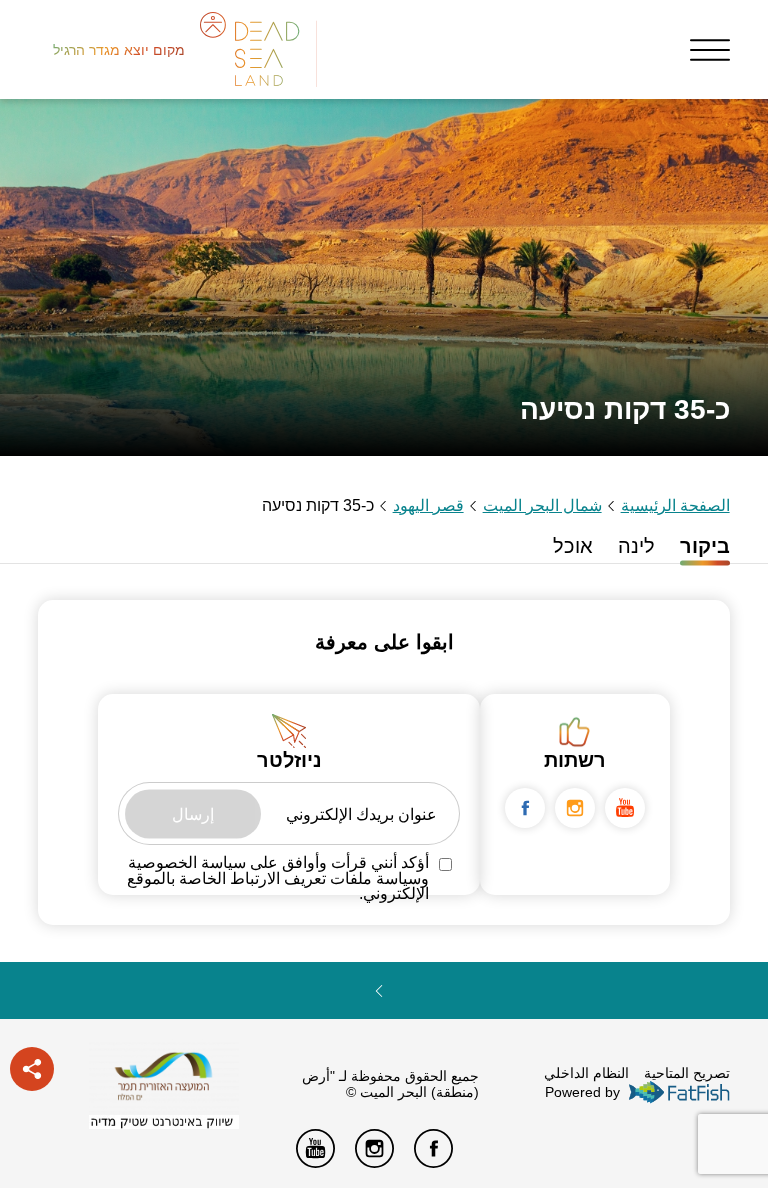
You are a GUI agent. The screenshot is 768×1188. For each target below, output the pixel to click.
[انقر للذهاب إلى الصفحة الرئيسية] (164, 1077)
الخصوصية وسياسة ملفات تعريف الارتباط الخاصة (278, 870)
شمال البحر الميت (542, 505)
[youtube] (625, 808)
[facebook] (525, 808)
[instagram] (575, 808)
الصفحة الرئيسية (675, 505)
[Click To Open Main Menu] (710, 50)
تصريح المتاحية (687, 1073)
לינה (636, 546)
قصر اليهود (428, 505)
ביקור (705, 546)
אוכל (573, 546)
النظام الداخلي (586, 1073)
